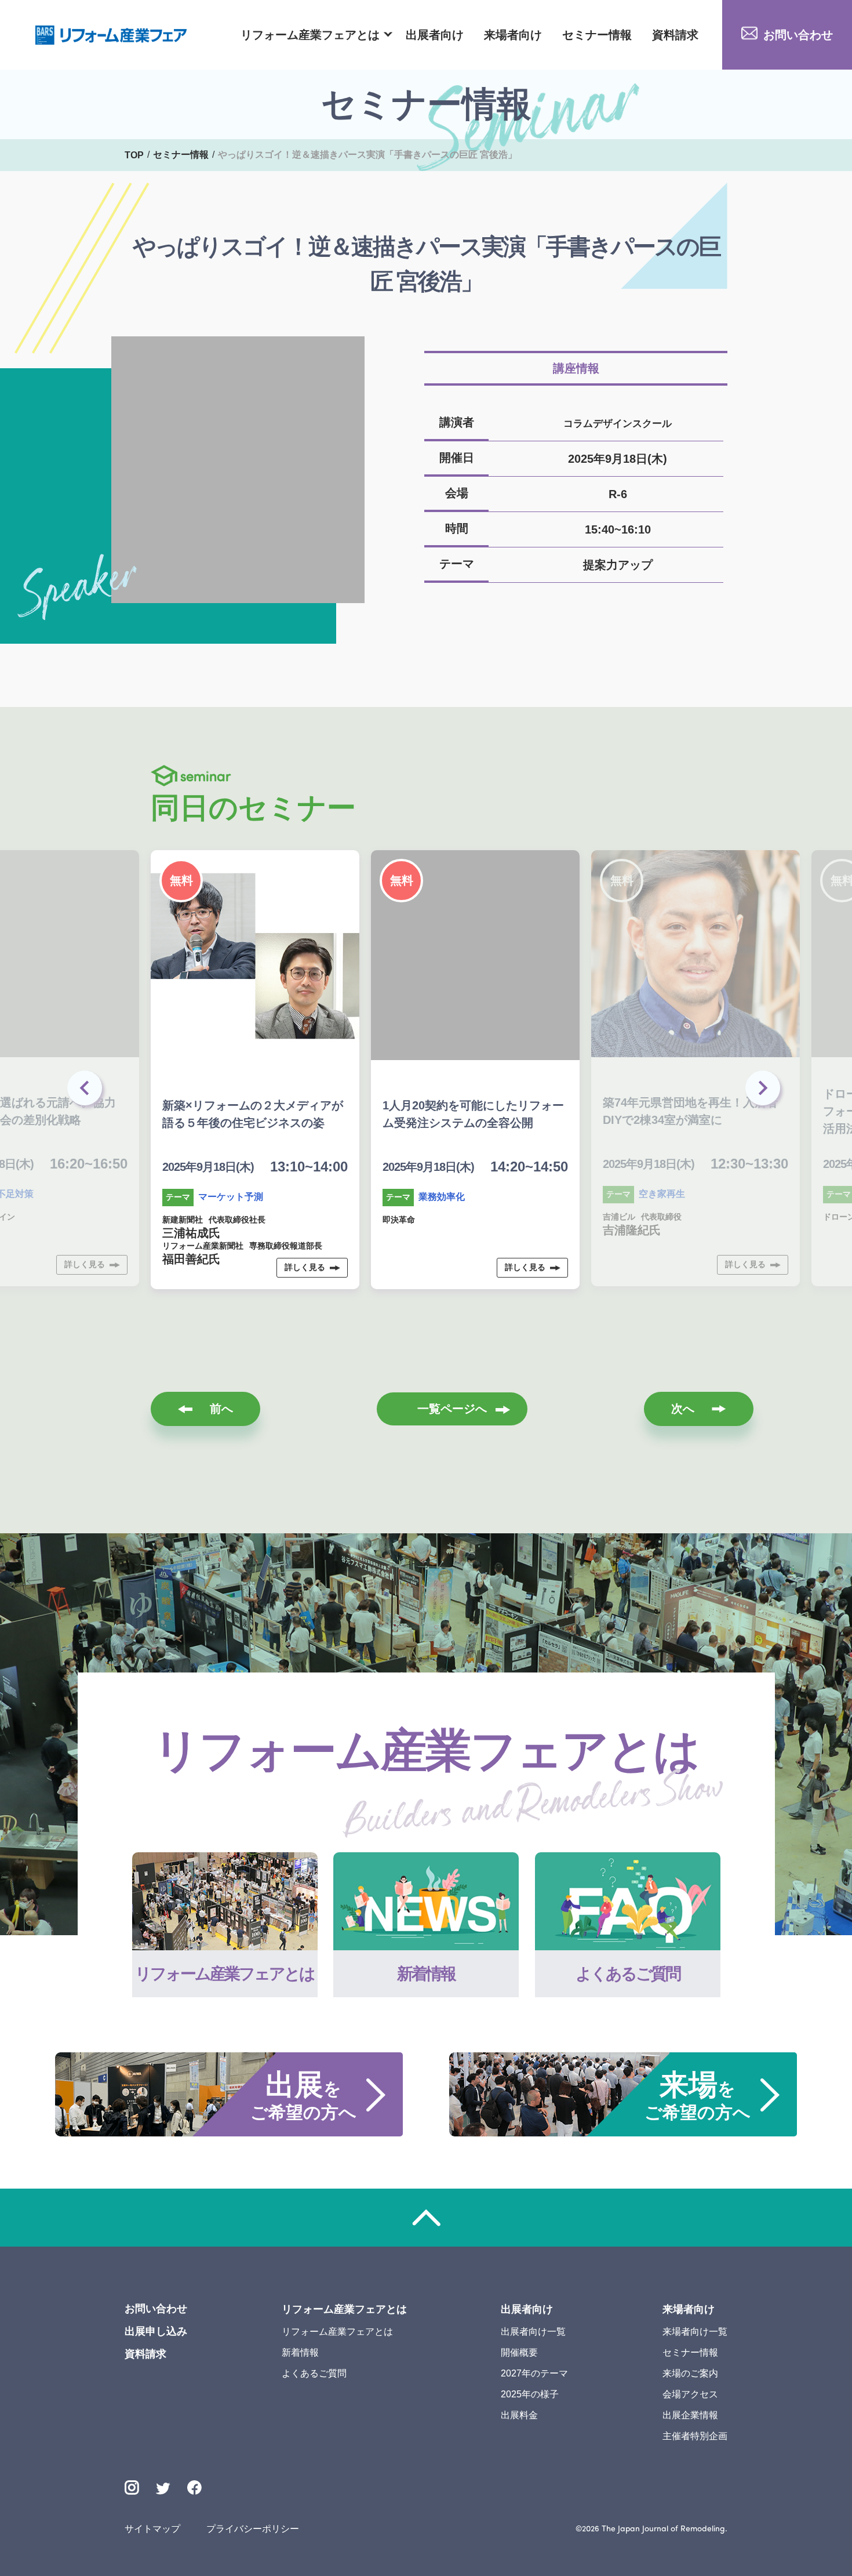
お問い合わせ (798, 35)
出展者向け (435, 35)
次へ (683, 1409)
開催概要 (519, 2352)
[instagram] (132, 2488)
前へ (221, 1409)
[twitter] (163, 2490)
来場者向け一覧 (695, 2332)
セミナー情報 (597, 35)
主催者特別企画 (695, 2436)
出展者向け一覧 (533, 2332)
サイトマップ (152, 2529)
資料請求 (675, 35)
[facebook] (194, 2488)
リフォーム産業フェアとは (310, 35)
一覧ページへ (452, 1409)
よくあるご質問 (314, 2373)
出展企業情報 (690, 2415)
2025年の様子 (530, 2394)
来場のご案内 (690, 2373)
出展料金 (519, 2415)
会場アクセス (690, 2394)
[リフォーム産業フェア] (111, 35)
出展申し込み (156, 2331)
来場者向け (513, 35)
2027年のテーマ (534, 2373)
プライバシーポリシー (253, 2529)
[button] (765, 1091)
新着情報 (300, 2352)
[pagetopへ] (426, 2218)
